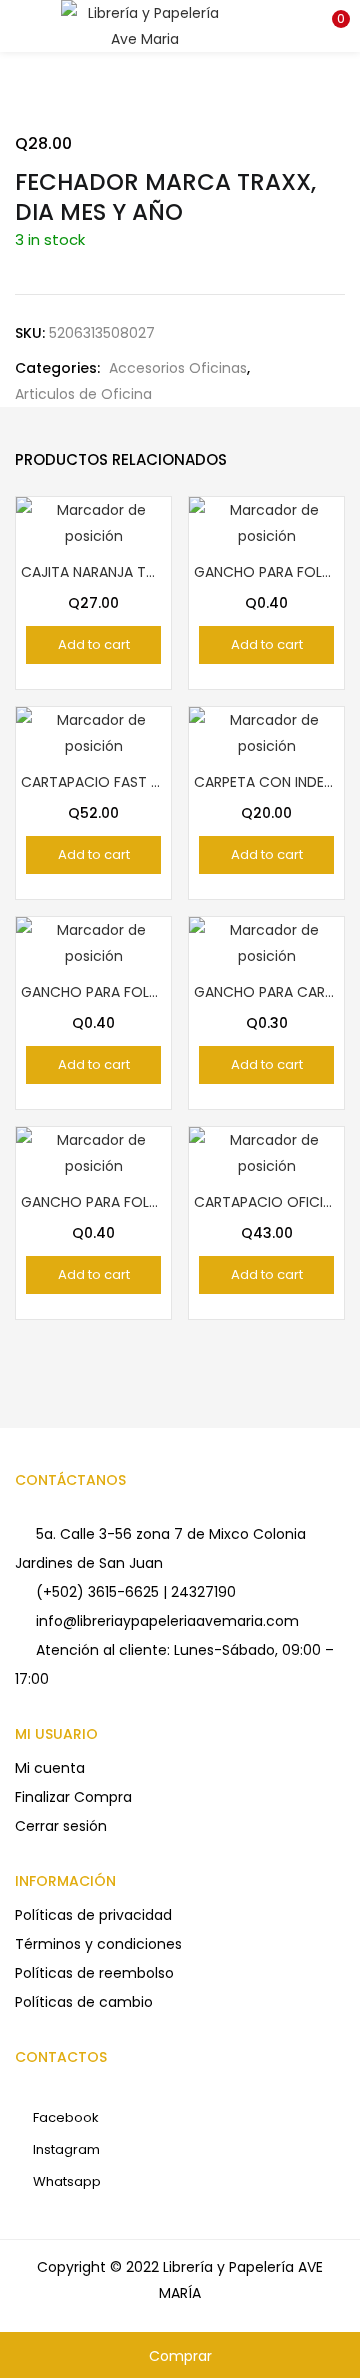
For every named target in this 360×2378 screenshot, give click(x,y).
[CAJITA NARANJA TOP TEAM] (93, 522)
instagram (65, 2149)
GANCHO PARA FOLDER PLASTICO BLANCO (93, 1202)
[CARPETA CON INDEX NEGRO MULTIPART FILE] (266, 732)
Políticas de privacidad (93, 1915)
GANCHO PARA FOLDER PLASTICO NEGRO (93, 992)
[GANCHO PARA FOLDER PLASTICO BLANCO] (93, 1152)
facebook (64, 2117)
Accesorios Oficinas (178, 368)
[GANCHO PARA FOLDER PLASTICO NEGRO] (93, 942)
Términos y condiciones (98, 1944)
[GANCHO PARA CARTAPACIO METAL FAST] (266, 942)
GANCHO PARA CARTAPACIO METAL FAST (266, 992)
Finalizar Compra (73, 1797)
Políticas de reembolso (94, 1973)
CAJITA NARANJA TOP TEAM (93, 572)
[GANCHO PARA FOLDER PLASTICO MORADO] (266, 522)
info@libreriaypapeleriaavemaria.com (167, 1621)
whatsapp (65, 2181)
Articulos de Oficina (83, 394)
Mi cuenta (50, 1768)
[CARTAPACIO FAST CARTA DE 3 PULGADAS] (93, 732)
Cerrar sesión (61, 1826)
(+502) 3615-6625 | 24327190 (136, 1592)
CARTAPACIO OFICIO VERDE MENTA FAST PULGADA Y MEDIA (266, 1202)
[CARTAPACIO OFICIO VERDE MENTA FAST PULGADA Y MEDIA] (266, 1152)
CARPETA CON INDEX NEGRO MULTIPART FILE (266, 782)
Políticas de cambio (84, 2002)
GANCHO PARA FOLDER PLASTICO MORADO (266, 572)
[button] (330, 25)
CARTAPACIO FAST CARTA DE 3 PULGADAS (93, 782)
